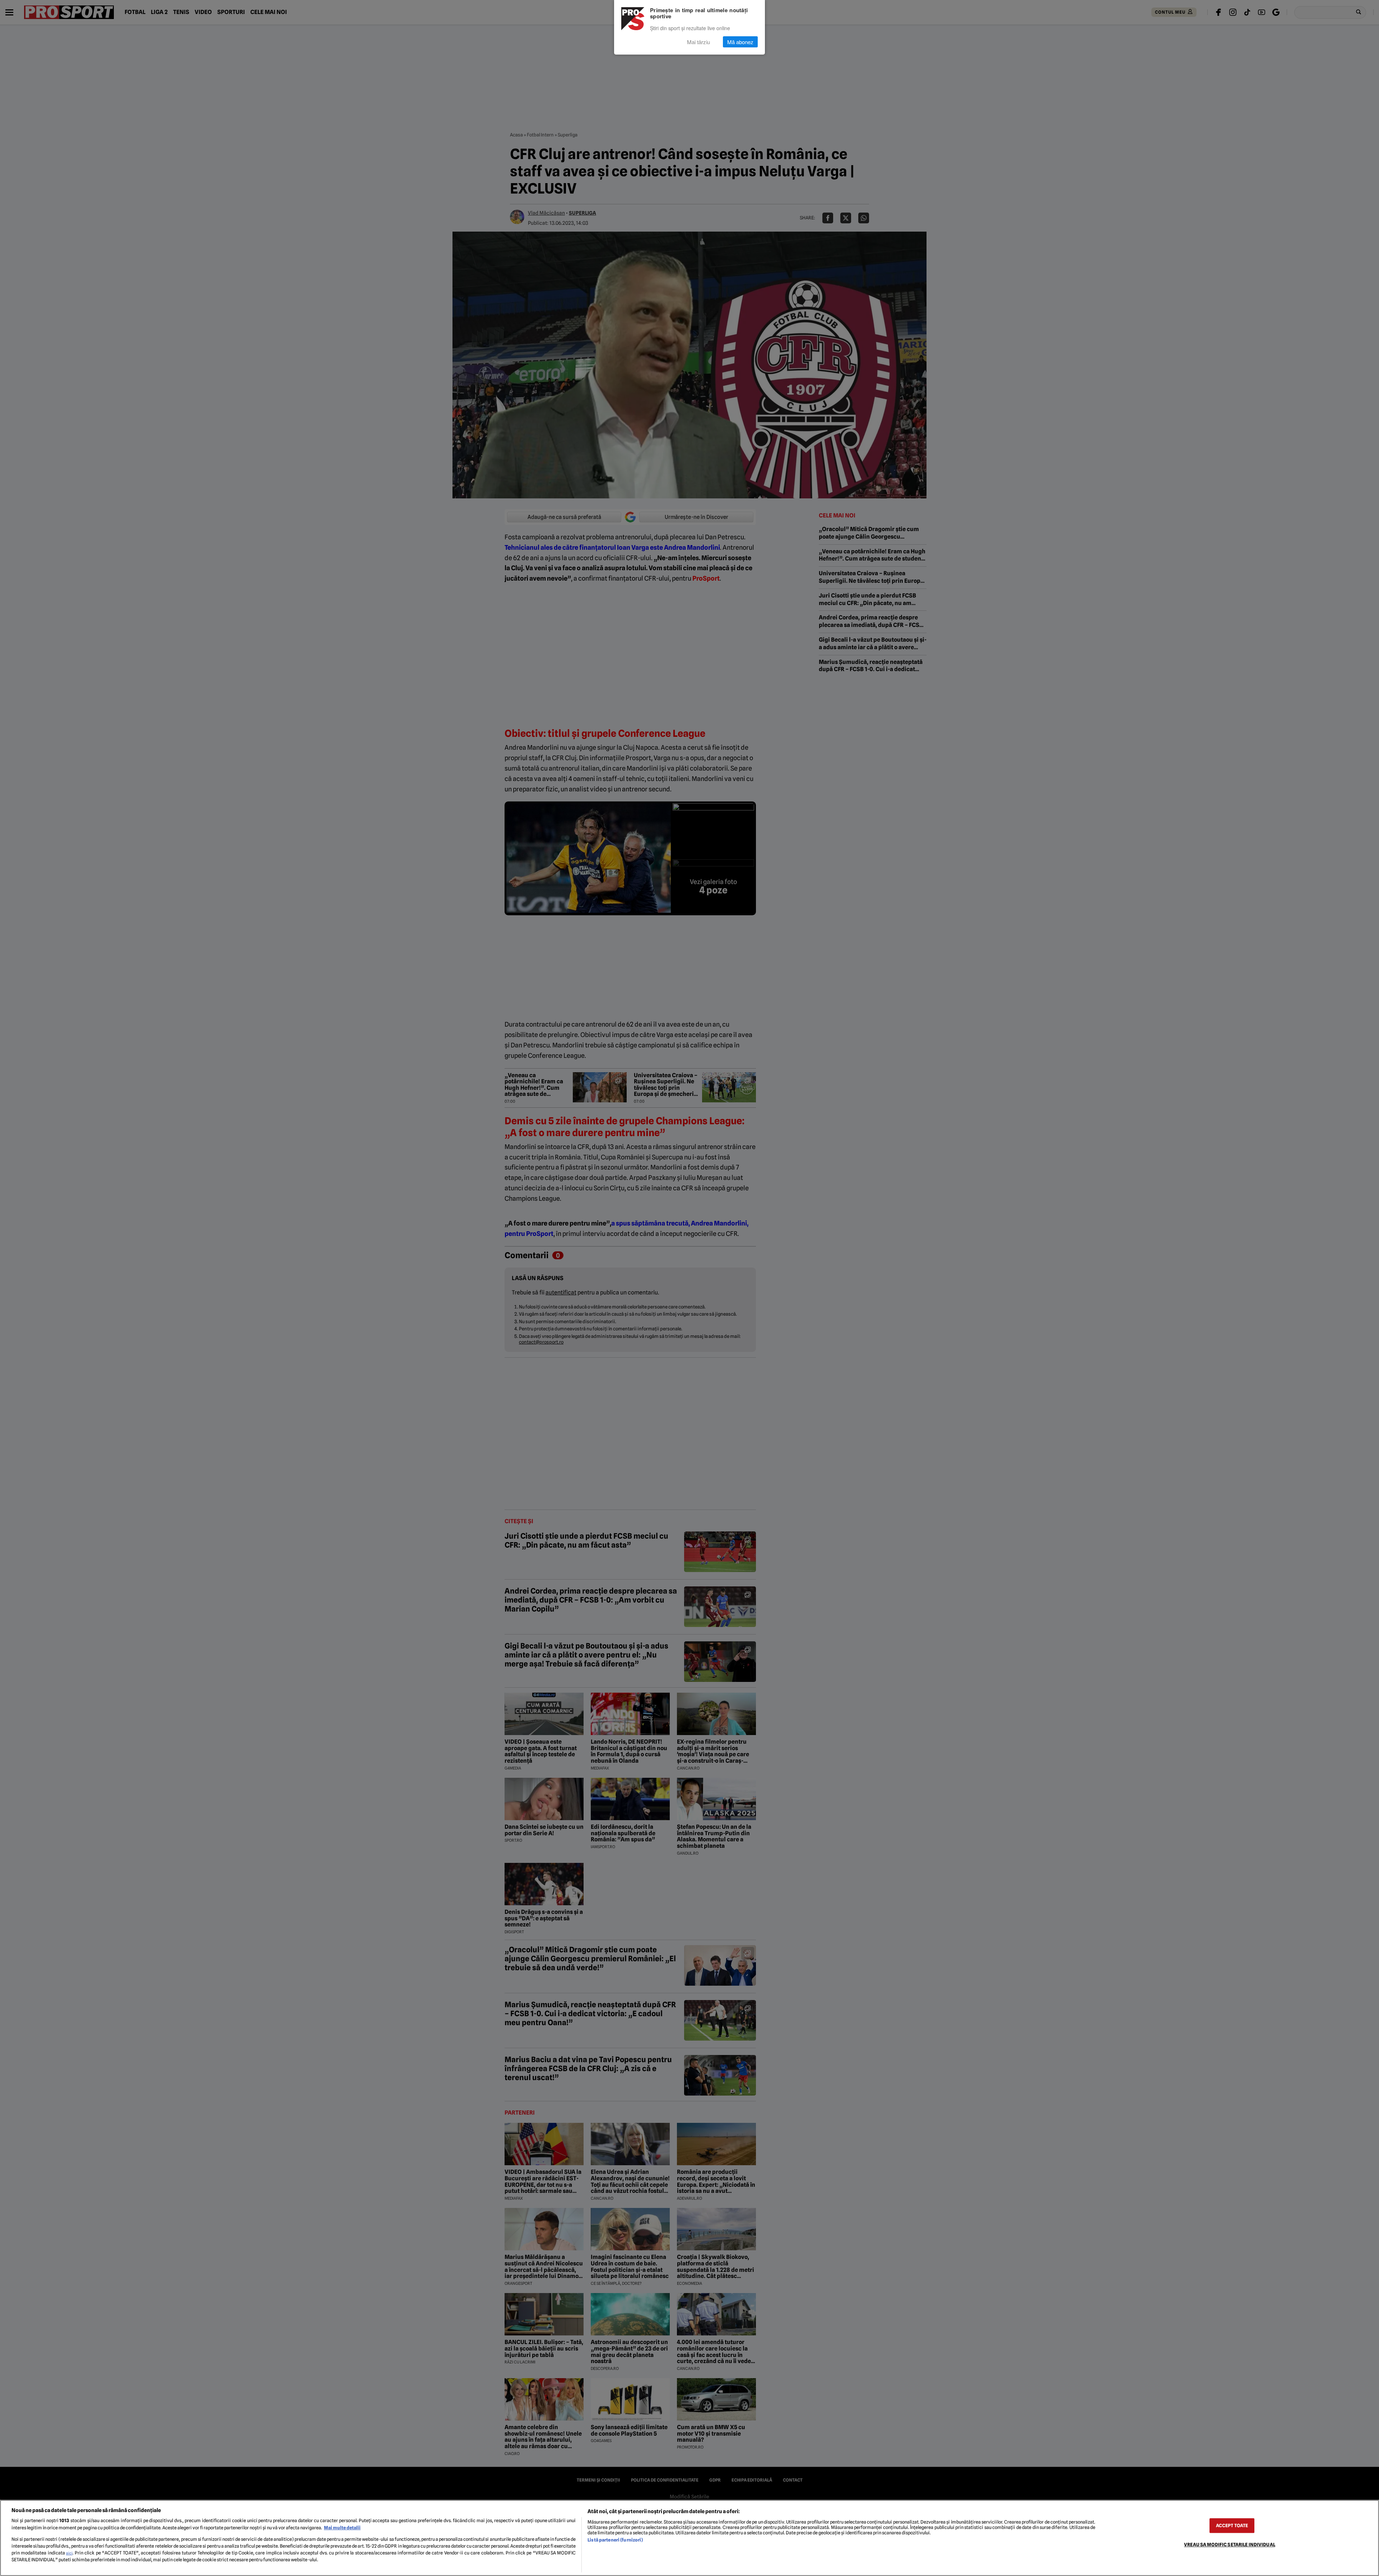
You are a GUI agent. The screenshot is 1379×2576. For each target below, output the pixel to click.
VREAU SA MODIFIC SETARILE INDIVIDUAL (1230, 2545)
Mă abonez (740, 42)
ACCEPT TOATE (1232, 2526)
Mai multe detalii (342, 2528)
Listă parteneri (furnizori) (615, 2540)
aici (69, 2553)
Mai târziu (698, 42)
